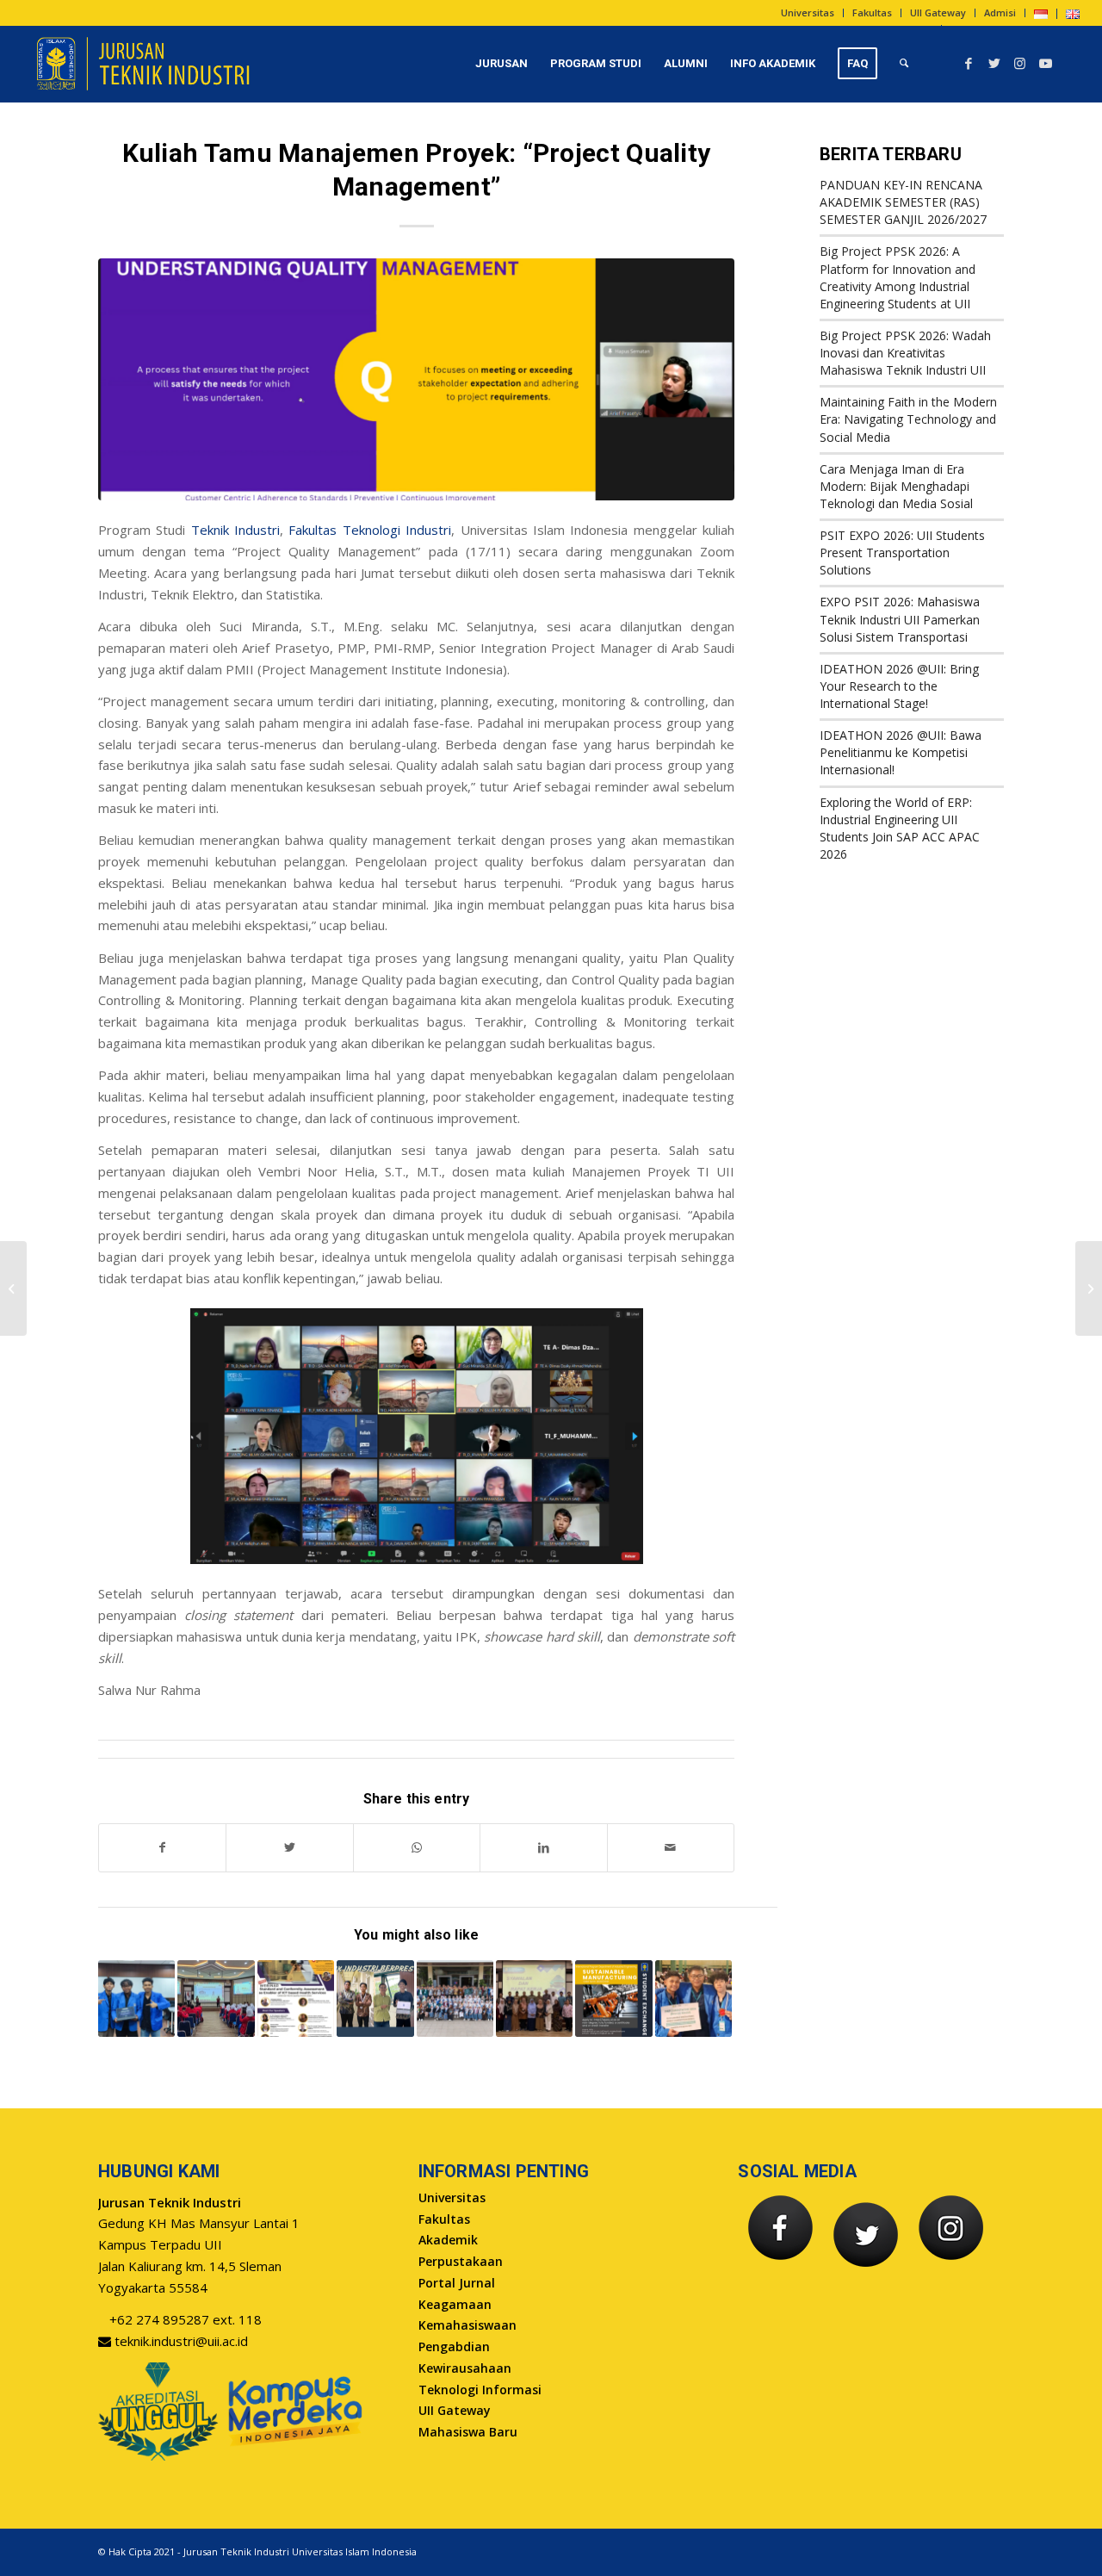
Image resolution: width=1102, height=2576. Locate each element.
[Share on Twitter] (289, 1848)
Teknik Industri (235, 530)
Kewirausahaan (465, 2368)
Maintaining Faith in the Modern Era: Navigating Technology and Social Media (908, 419)
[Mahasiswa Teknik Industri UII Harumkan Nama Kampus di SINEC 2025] (693, 1999)
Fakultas (872, 12)
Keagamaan (455, 2304)
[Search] (904, 64)
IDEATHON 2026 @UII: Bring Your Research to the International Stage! (899, 686)
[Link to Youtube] (1046, 63)
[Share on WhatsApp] (417, 1848)
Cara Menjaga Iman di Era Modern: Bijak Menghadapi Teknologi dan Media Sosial (896, 486)
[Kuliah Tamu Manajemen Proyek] (416, 379)
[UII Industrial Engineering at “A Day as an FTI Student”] (455, 1999)
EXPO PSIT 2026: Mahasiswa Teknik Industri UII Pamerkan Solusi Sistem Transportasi (900, 619)
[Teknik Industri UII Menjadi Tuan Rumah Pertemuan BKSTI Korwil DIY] (534, 1999)
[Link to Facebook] (969, 63)
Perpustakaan (461, 2261)
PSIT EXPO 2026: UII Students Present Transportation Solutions (902, 552)
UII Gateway (938, 12)
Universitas (808, 12)
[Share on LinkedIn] (543, 1848)
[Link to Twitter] (994, 63)
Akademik (448, 2240)
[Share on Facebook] (162, 1848)
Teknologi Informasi (480, 2390)
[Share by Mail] (671, 1848)
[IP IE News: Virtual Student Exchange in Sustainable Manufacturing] (613, 1999)
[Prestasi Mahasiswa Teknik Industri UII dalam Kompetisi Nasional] (375, 1999)
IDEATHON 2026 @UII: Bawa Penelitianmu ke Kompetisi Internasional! (901, 752)
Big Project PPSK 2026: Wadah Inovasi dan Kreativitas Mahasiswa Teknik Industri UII (905, 353)
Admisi (1000, 12)
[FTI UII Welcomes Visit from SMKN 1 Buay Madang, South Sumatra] (216, 1999)
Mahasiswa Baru (468, 2432)
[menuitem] (808, 13)
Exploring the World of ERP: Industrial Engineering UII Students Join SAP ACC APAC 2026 (900, 828)
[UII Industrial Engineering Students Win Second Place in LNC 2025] (136, 1999)
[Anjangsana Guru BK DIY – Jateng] (1089, 1288)
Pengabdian (454, 2346)
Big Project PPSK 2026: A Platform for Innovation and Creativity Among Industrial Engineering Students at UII (898, 277)
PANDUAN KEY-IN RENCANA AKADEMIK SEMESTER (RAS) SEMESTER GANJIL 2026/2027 (903, 202)
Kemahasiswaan (467, 2325)
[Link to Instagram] (1020, 63)
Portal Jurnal (457, 2283)
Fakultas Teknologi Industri (370, 530)
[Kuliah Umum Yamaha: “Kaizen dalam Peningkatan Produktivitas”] (13, 1288)
